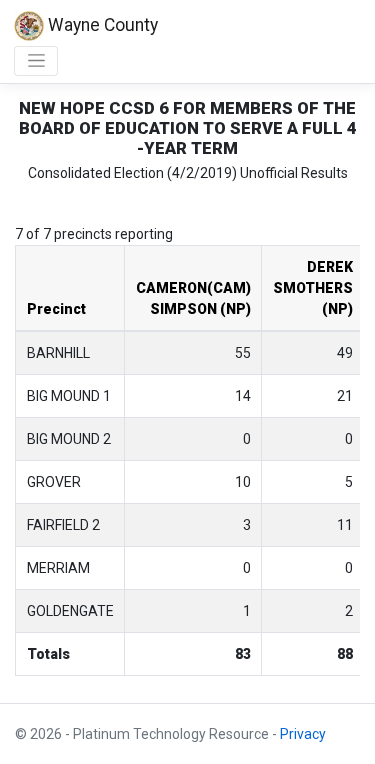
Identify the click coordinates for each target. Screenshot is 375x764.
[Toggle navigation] (36, 61)
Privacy (303, 734)
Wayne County (101, 25)
